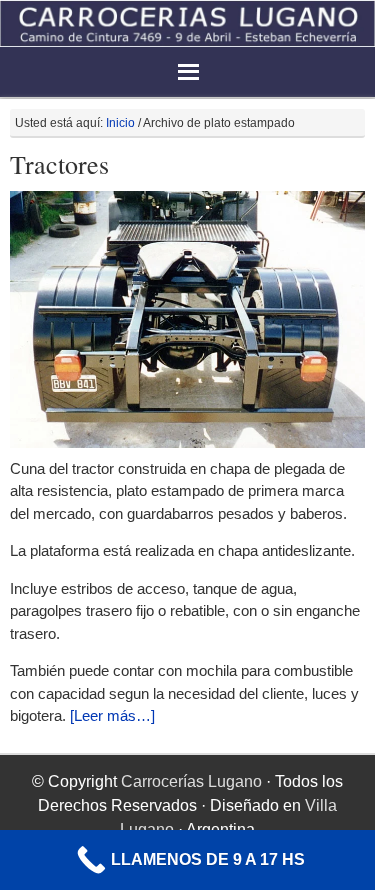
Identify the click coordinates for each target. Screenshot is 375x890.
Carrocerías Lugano (191, 781)
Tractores (59, 164)
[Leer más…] (112, 715)
